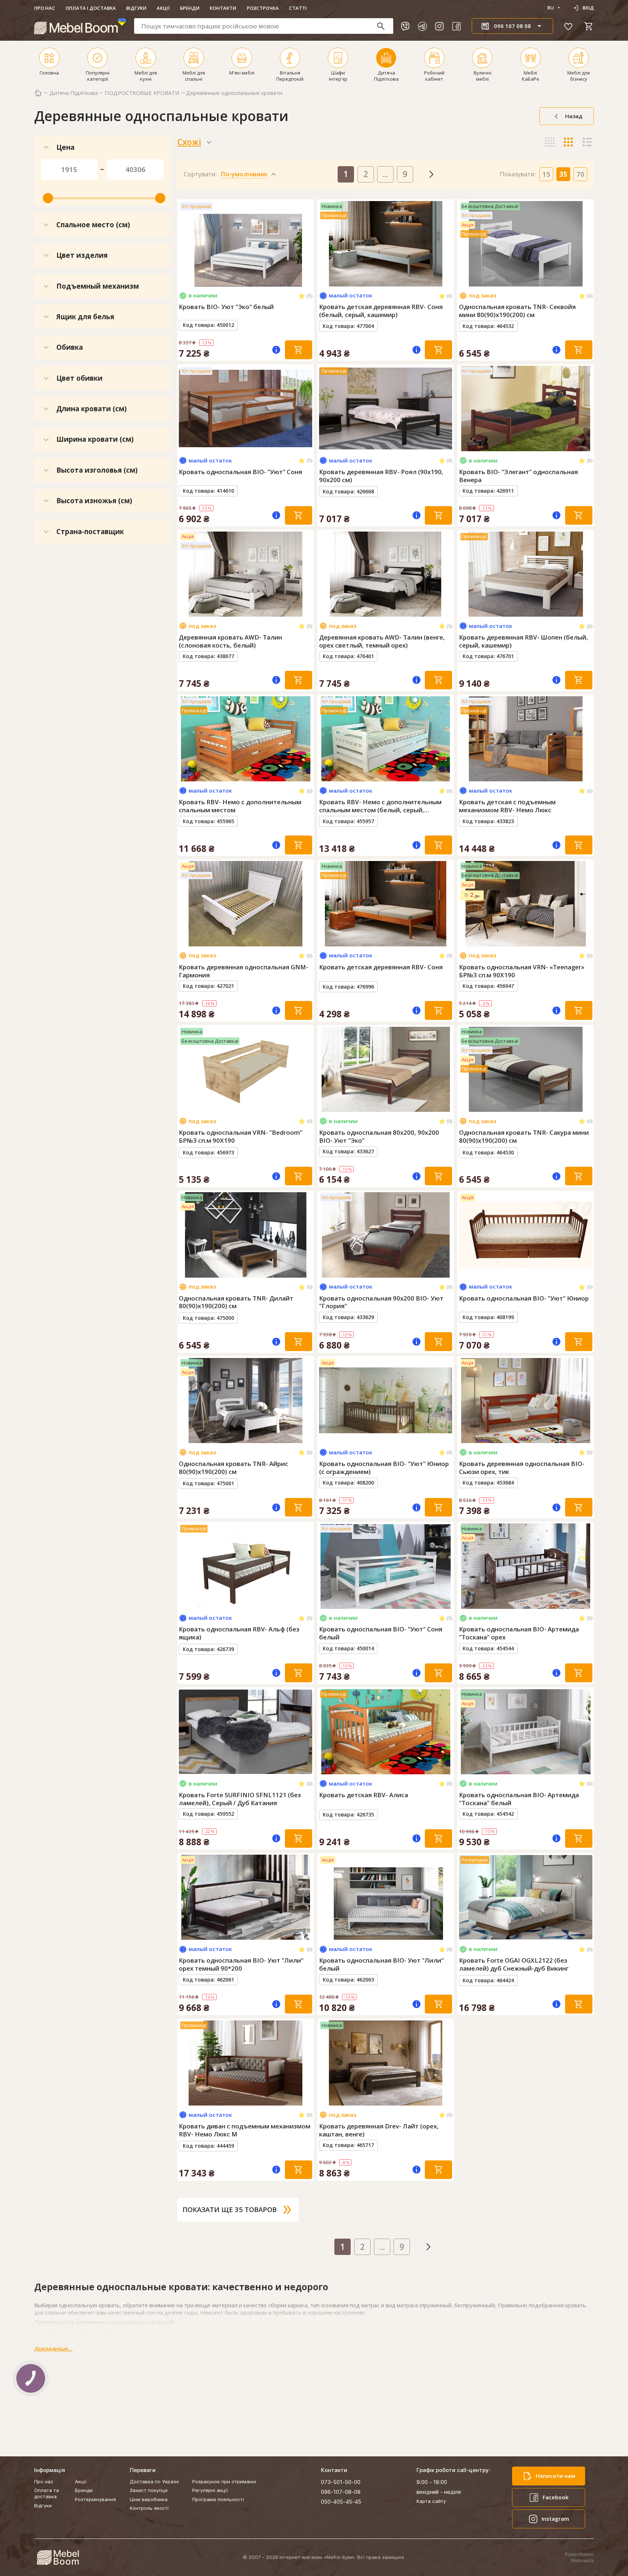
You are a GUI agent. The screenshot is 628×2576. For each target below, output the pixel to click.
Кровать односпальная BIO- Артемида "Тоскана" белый (519, 1799)
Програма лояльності (218, 2499)
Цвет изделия (82, 255)
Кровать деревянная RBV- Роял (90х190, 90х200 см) (381, 476)
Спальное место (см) (93, 225)
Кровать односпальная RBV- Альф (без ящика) (239, 1633)
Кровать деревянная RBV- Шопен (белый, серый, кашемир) (524, 641)
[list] (587, 142)
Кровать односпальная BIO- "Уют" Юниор (524, 1298)
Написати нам (555, 2476)
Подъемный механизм (98, 286)
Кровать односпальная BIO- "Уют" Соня (240, 472)
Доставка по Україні (154, 2481)
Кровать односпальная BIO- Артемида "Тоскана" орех (519, 1633)
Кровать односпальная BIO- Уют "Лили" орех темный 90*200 (241, 1964)
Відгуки (136, 8)
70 (580, 174)
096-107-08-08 (341, 2492)
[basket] (589, 26)
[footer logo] (58, 2557)
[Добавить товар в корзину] (299, 350)
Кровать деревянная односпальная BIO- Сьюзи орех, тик (522, 1468)
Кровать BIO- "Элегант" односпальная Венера (518, 476)
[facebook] (456, 26)
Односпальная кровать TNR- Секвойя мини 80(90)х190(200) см (517, 311)
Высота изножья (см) (94, 500)
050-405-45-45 (341, 2502)
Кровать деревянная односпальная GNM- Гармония (243, 971)
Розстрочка (263, 8)
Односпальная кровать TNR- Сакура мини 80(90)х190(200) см (524, 1137)
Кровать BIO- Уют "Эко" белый (226, 307)
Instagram (555, 2519)
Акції (163, 8)
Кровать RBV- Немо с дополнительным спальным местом (240, 806)
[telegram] (422, 26)
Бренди (190, 8)
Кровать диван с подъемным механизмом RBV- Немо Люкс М (245, 2130)
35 (563, 174)
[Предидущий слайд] (185, 244)
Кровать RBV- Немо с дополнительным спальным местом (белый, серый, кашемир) (380, 806)
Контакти (223, 8)
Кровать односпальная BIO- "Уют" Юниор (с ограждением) (384, 1468)
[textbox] (264, 26)
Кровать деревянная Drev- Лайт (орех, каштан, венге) (379, 2130)
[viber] (405, 26)
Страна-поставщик (90, 531)
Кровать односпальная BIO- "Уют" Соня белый (381, 1633)
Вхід (588, 8)
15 (546, 174)
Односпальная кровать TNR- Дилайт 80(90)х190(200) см (236, 1302)
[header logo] (80, 26)
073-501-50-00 (341, 2482)
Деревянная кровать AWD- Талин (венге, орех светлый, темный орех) (382, 641)
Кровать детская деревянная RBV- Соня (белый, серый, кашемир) (381, 311)
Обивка (70, 347)
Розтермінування (95, 2499)
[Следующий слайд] (306, 244)
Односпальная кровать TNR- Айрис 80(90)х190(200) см (234, 1468)
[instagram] (439, 26)
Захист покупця (149, 2490)
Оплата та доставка (47, 2493)
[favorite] (568, 26)
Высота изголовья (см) (97, 470)
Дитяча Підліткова (74, 93)
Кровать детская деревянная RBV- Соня (381, 967)
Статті (298, 8)
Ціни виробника (149, 2499)
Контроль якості (149, 2508)
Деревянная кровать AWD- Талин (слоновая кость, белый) (230, 641)
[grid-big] (550, 142)
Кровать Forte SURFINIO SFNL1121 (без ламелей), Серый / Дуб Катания (240, 1799)
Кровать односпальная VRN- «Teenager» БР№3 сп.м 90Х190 (522, 971)
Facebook (555, 2497)
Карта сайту (431, 2501)
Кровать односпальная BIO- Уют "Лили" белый (381, 1964)
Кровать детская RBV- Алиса (364, 1795)
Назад (574, 116)
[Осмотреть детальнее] (245, 280)
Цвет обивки (79, 378)
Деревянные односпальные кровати (234, 93)
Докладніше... (53, 2349)
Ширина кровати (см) (95, 439)
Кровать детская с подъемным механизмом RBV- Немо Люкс (507, 806)
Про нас (45, 8)
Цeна (65, 147)
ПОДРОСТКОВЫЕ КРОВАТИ (142, 93)
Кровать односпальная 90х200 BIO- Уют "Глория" (381, 1302)
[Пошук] (384, 26)
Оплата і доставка (91, 8)
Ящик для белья (85, 317)
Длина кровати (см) (92, 408)
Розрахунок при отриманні (224, 2481)
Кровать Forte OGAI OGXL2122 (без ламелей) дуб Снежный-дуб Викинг (514, 1964)
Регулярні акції (210, 2490)
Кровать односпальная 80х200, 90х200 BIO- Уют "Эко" (379, 1137)
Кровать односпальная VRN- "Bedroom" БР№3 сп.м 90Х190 (241, 1137)
